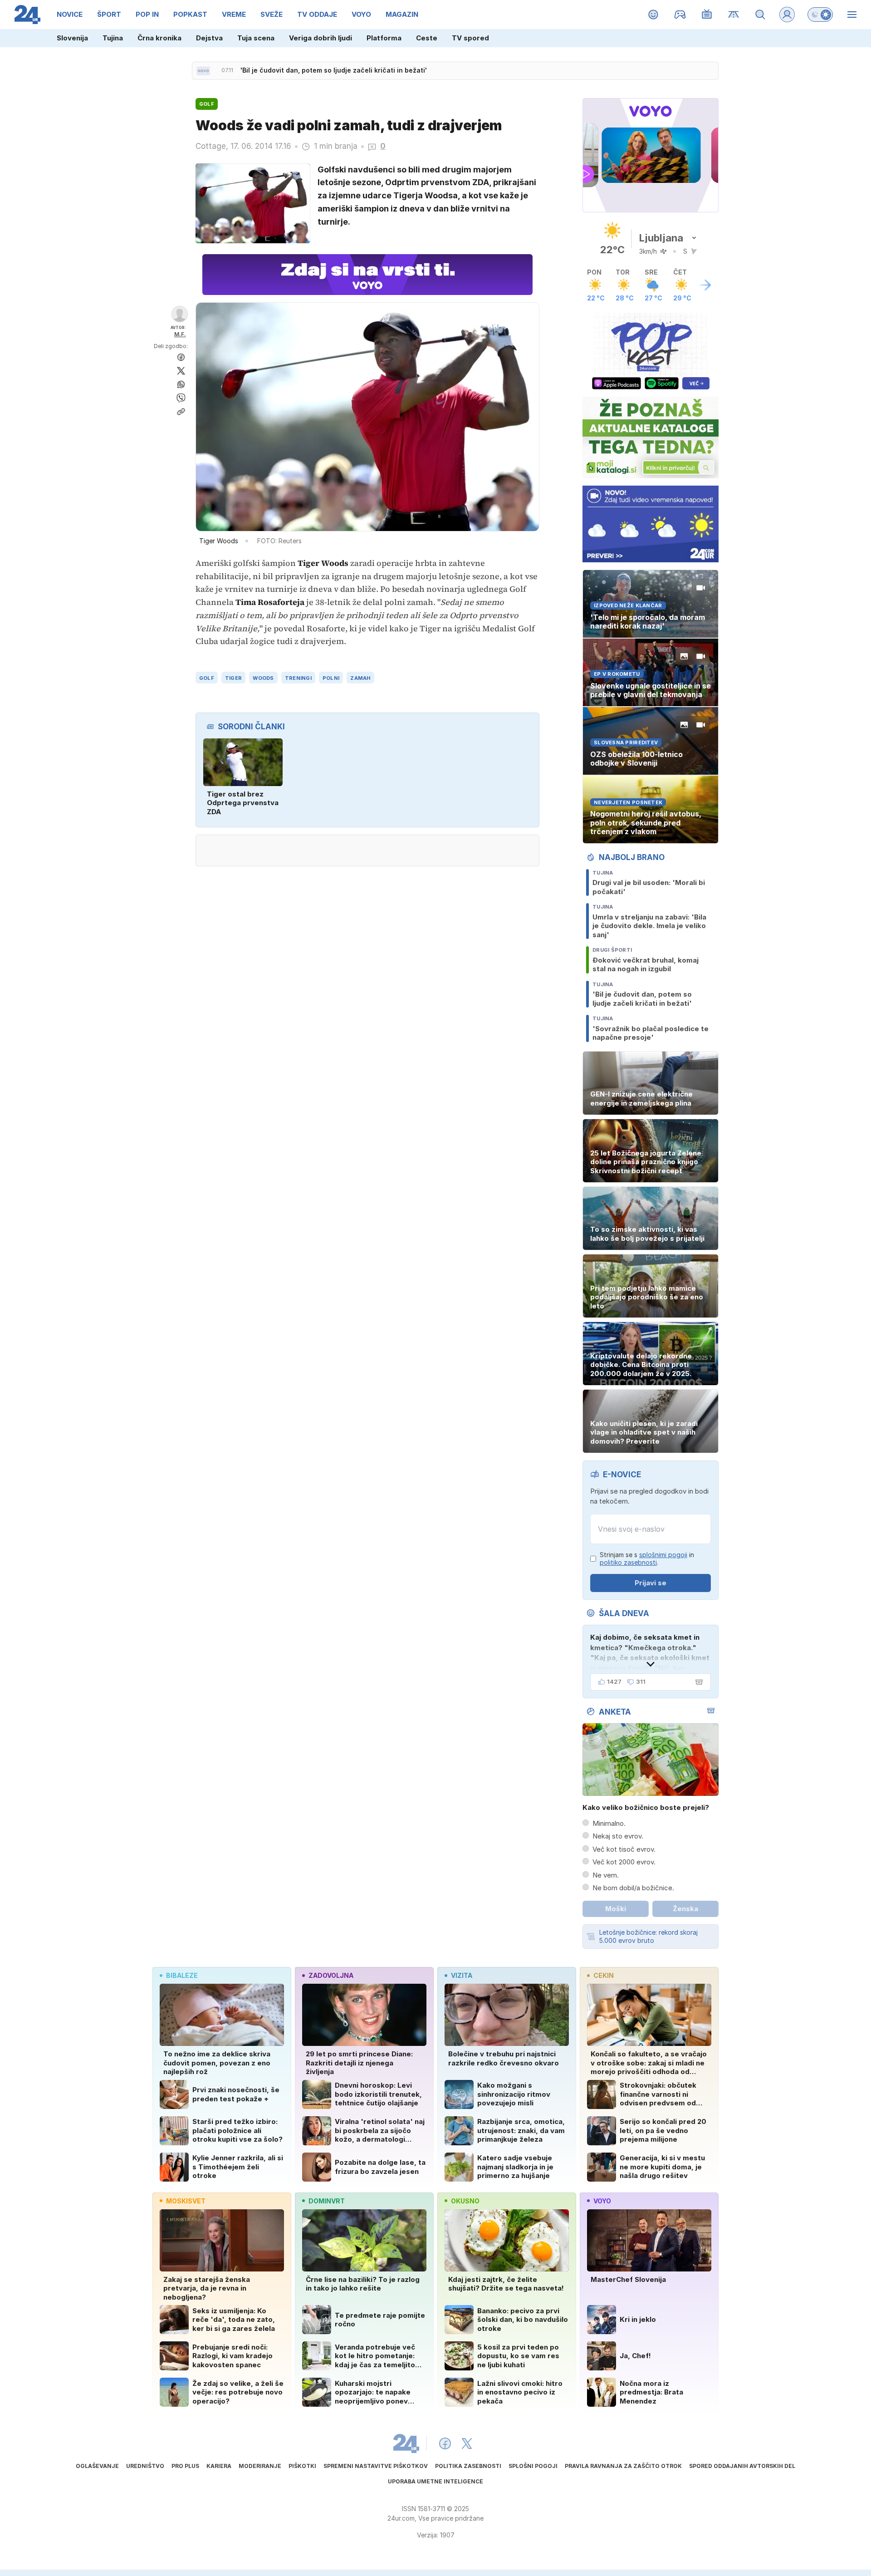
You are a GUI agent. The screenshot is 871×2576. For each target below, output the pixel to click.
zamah (360, 678)
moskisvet (186, 2201)
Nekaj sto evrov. (618, 1836)
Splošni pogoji (533, 2466)
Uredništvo (145, 2466)
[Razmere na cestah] (734, 15)
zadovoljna (331, 1975)
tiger (233, 678)
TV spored (470, 38)
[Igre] (680, 15)
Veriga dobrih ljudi (321, 38)
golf (207, 678)
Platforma (384, 38)
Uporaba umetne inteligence (435, 2481)
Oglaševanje (97, 2466)
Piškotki (302, 2466)
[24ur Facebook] (445, 2443)
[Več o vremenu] (705, 285)
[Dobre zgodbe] (653, 15)
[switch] (820, 15)
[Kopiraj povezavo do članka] (181, 412)
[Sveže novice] (203, 71)
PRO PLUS (185, 2466)
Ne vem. (606, 1875)
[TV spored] (707, 15)
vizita (462, 1975)
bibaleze (182, 1975)
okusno (465, 2201)
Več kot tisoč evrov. (624, 1849)
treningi (298, 678)
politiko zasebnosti (628, 1562)
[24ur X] (467, 2443)
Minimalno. (609, 1823)
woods (263, 678)
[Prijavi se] (787, 15)
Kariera (219, 2466)
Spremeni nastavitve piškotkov (376, 2466)
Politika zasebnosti (468, 2466)
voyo (602, 2201)
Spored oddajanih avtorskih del (742, 2466)
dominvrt (327, 2201)
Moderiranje (260, 2466)
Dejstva (209, 38)
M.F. (180, 334)
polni (331, 678)
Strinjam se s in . (647, 1559)
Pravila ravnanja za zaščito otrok (623, 2466)
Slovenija (72, 38)
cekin (604, 1975)
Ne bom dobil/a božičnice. (633, 1888)
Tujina (113, 38)
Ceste (427, 38)
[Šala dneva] (697, 1682)
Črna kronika (159, 38)
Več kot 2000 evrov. (624, 1862)
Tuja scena (256, 38)
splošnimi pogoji (663, 1555)
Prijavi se (651, 1583)
